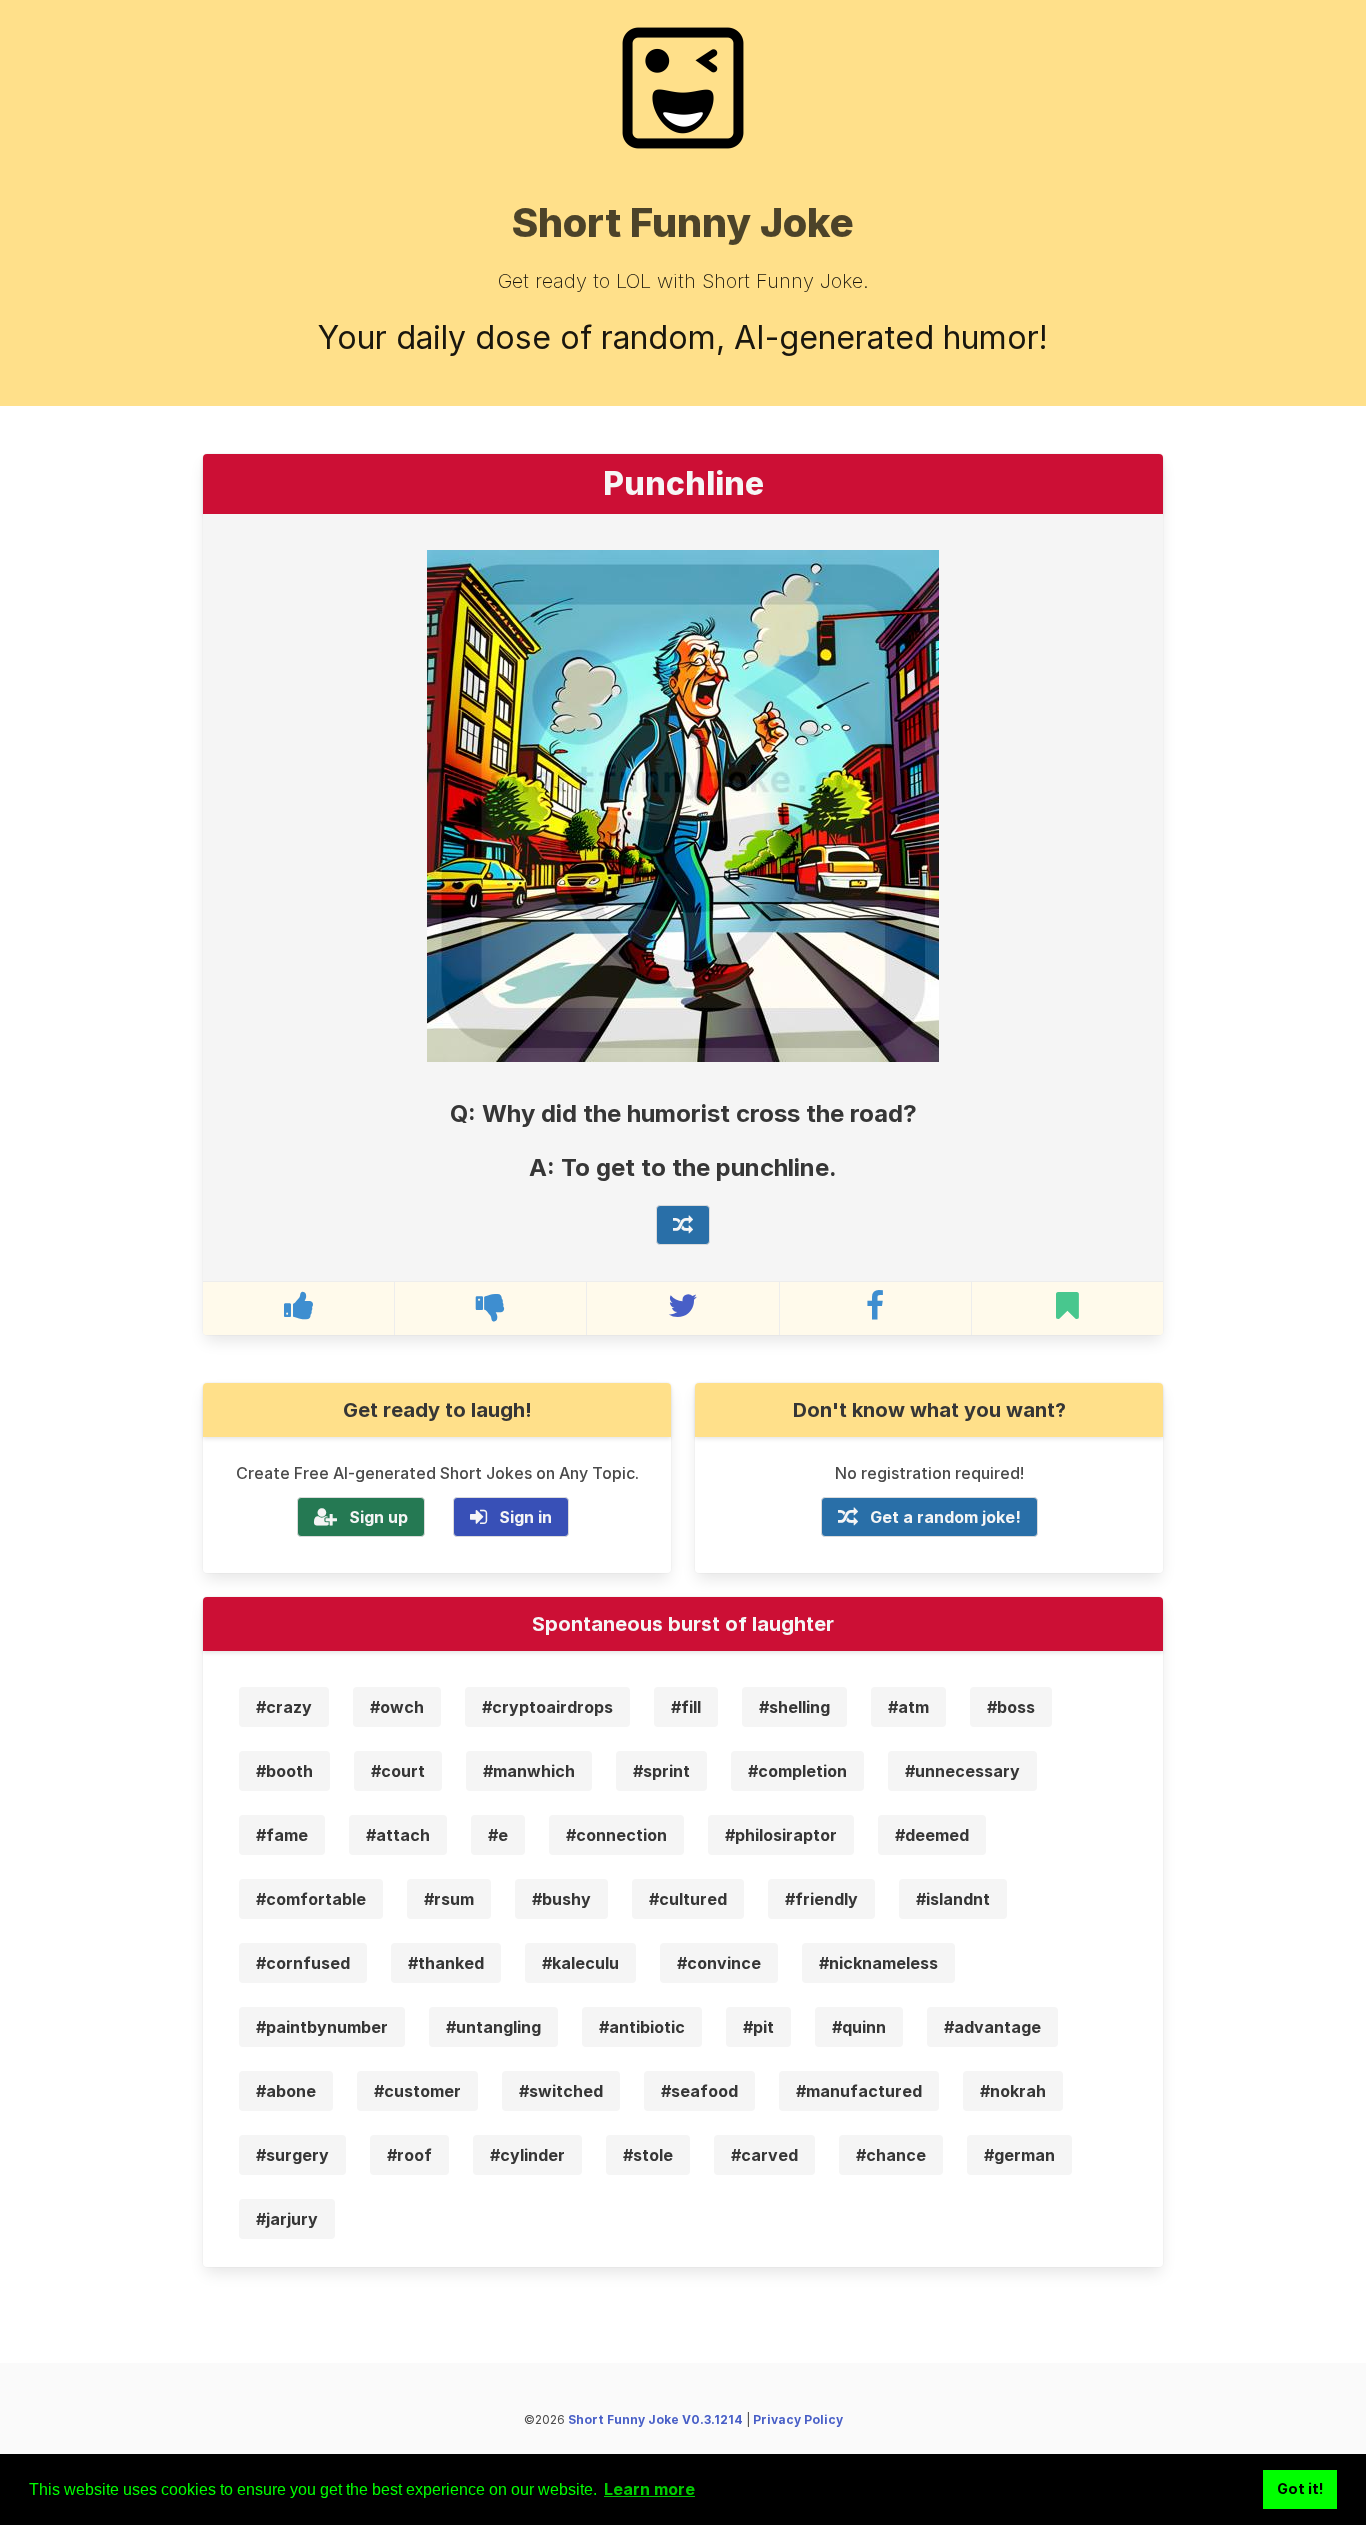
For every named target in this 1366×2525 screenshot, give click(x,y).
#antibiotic (642, 2027)
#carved (764, 2155)
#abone (286, 2091)
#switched (561, 2091)
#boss (1011, 1707)
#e (498, 1835)
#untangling (493, 2027)
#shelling (794, 1707)
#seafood (699, 2091)
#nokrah (1013, 2091)
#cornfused (303, 1963)
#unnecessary (962, 1771)
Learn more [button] (649, 2489)
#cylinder (527, 2155)
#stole (648, 2155)
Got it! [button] (1300, 2488)
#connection (616, 1835)
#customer (417, 2091)
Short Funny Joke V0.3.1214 (655, 2419)
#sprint (661, 1771)
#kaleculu (580, 1963)
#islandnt (953, 1899)
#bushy (561, 1899)
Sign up (378, 1517)
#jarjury (287, 2219)
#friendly (821, 1899)
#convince (719, 1963)
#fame (282, 1835)
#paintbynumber (322, 2027)
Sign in (525, 1517)
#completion (797, 1771)
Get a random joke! (945, 1517)
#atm (908, 1707)
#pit (758, 2027)
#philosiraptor (781, 1835)
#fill (686, 1707)
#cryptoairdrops (547, 1707)
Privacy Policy (798, 2419)
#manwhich (529, 1771)
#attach (398, 1835)
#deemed (932, 1835)
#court (398, 1771)
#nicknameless (878, 1963)
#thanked (446, 1963)
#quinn (859, 2027)
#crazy (284, 1707)
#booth (284, 1771)
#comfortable (311, 1899)
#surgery (292, 2155)
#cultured (688, 1899)
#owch (397, 1707)
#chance (891, 2155)
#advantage (992, 2027)
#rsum (449, 1899)
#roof (409, 2155)
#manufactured (859, 2091)
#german (1019, 2155)
